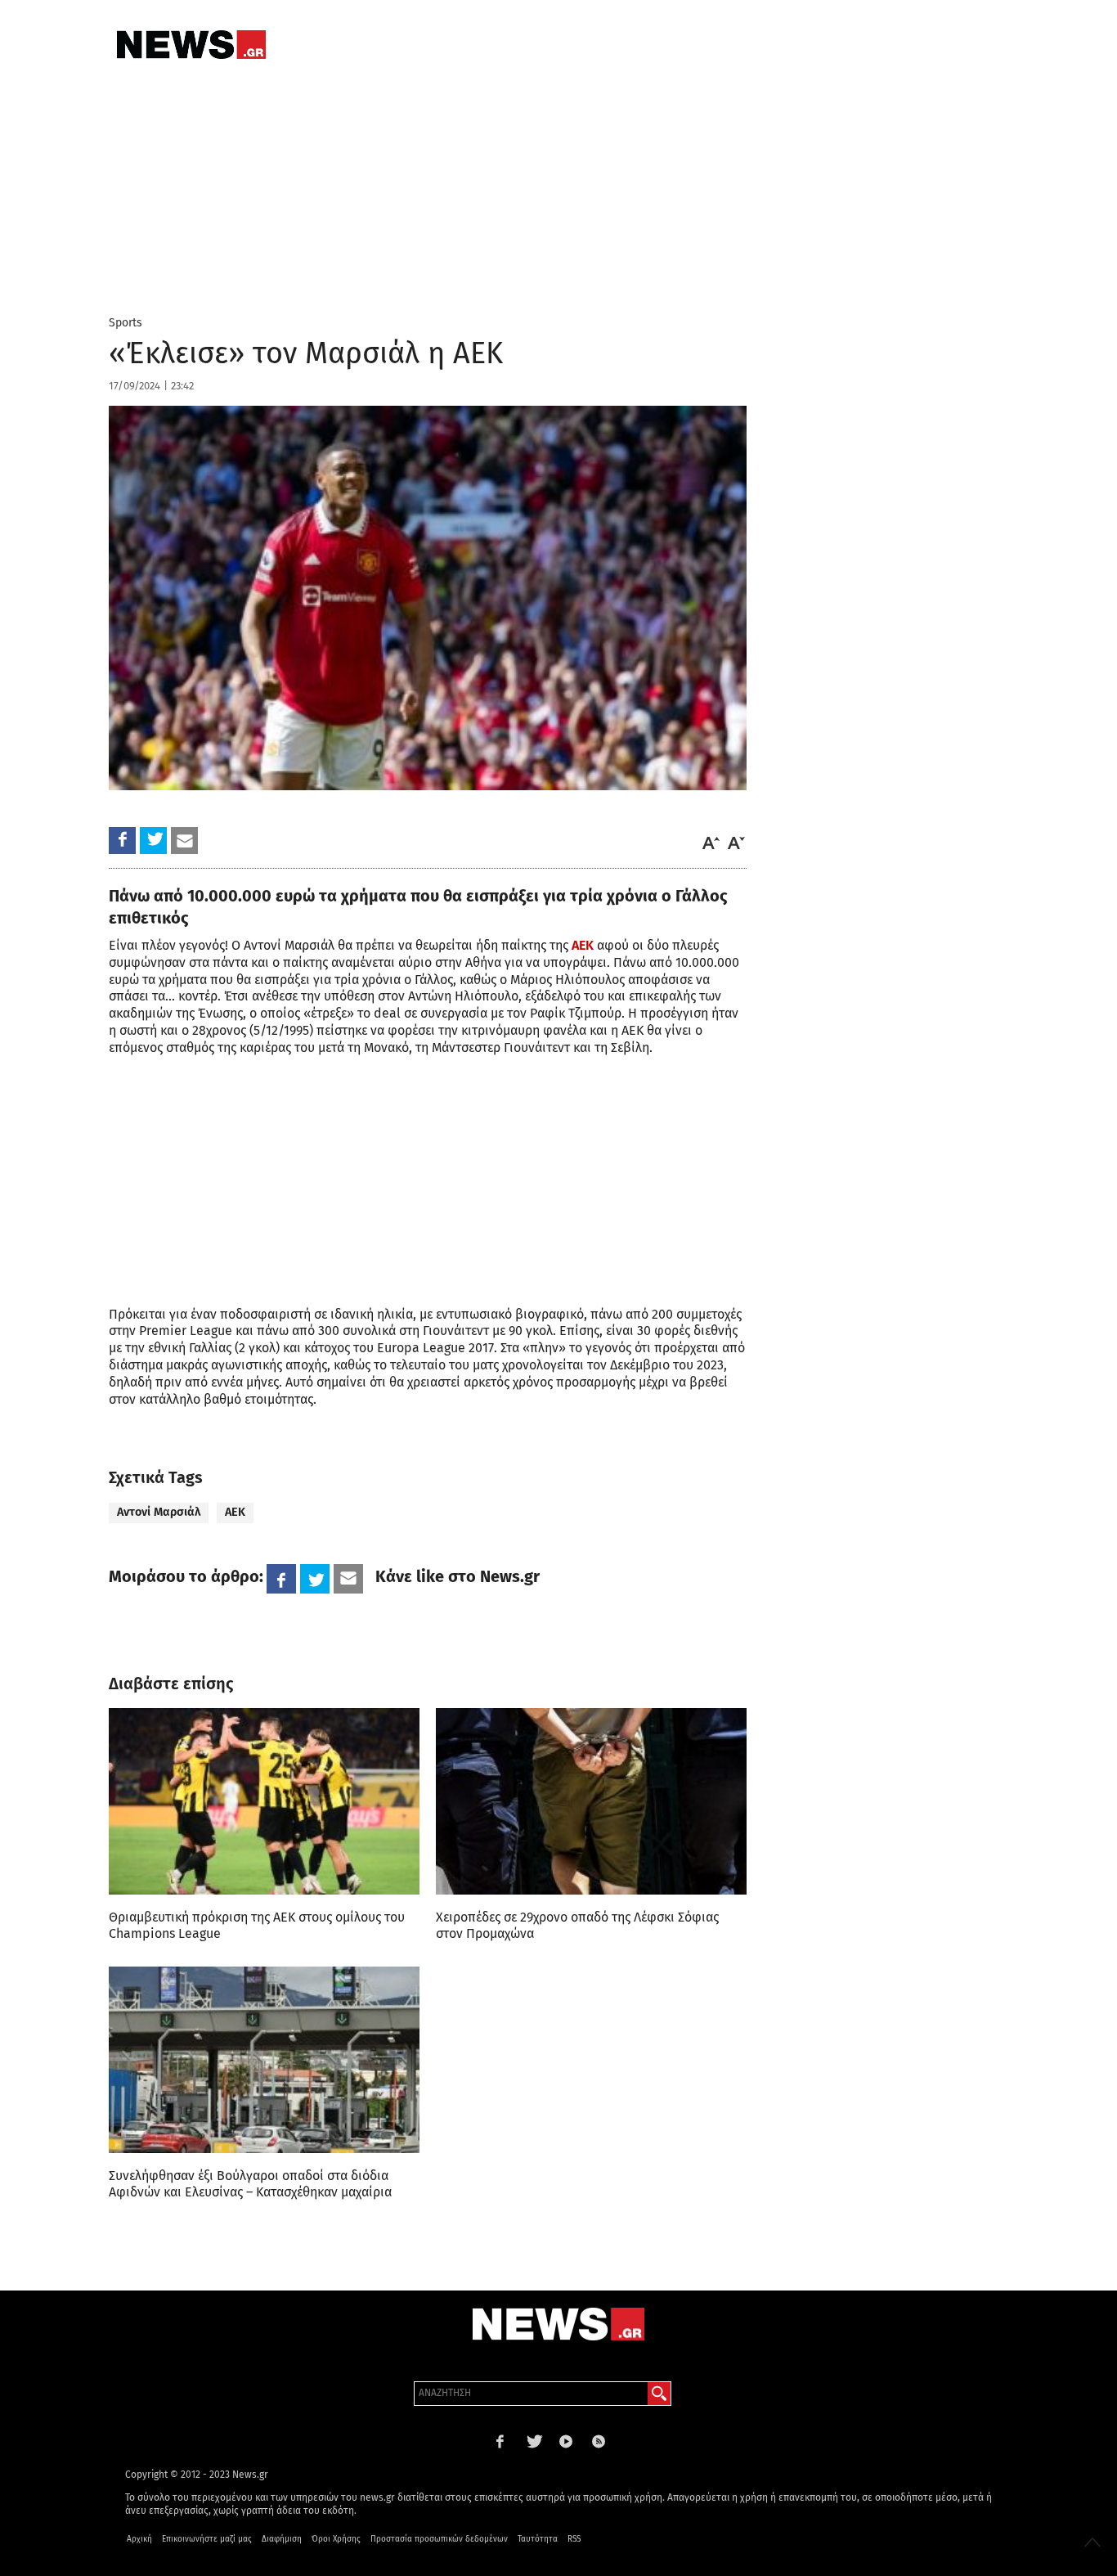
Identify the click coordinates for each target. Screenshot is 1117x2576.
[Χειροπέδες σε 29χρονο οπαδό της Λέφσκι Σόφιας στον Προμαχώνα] (591, 1801)
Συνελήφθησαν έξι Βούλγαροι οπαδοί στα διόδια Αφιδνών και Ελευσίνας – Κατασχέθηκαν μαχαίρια (250, 2184)
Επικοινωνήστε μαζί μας (207, 2539)
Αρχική (139, 2539)
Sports (126, 323)
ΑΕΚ (583, 945)
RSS (574, 2539)
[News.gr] (191, 45)
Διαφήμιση (282, 2539)
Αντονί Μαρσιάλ (159, 1512)
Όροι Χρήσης (336, 2539)
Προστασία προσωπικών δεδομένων (439, 2539)
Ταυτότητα (538, 2539)
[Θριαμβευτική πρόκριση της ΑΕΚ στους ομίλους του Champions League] (264, 1801)
